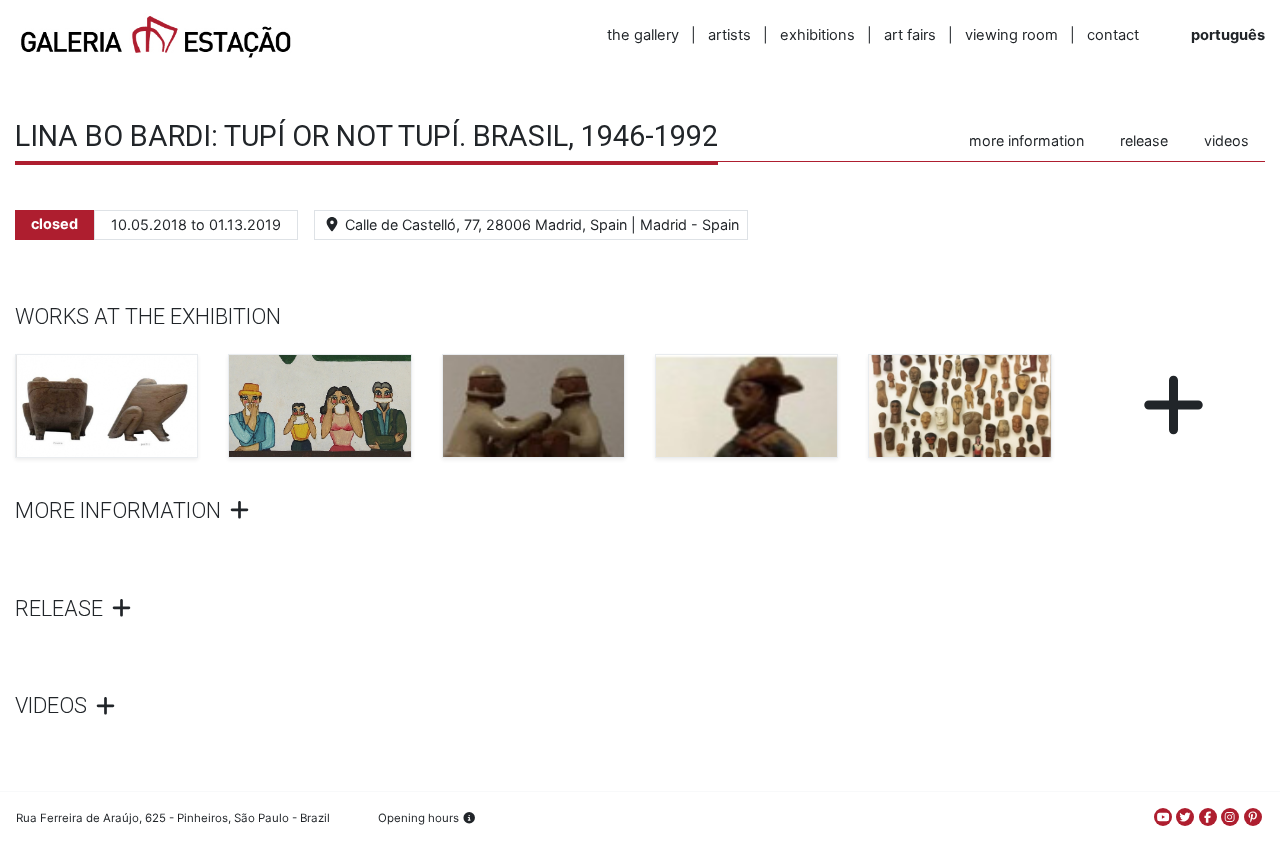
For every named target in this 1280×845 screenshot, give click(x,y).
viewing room (1011, 35)
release (1144, 140)
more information (1026, 140)
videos (1226, 140)
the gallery (643, 35)
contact (1113, 35)
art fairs (910, 35)
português (1228, 35)
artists (729, 35)
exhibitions (817, 35)
